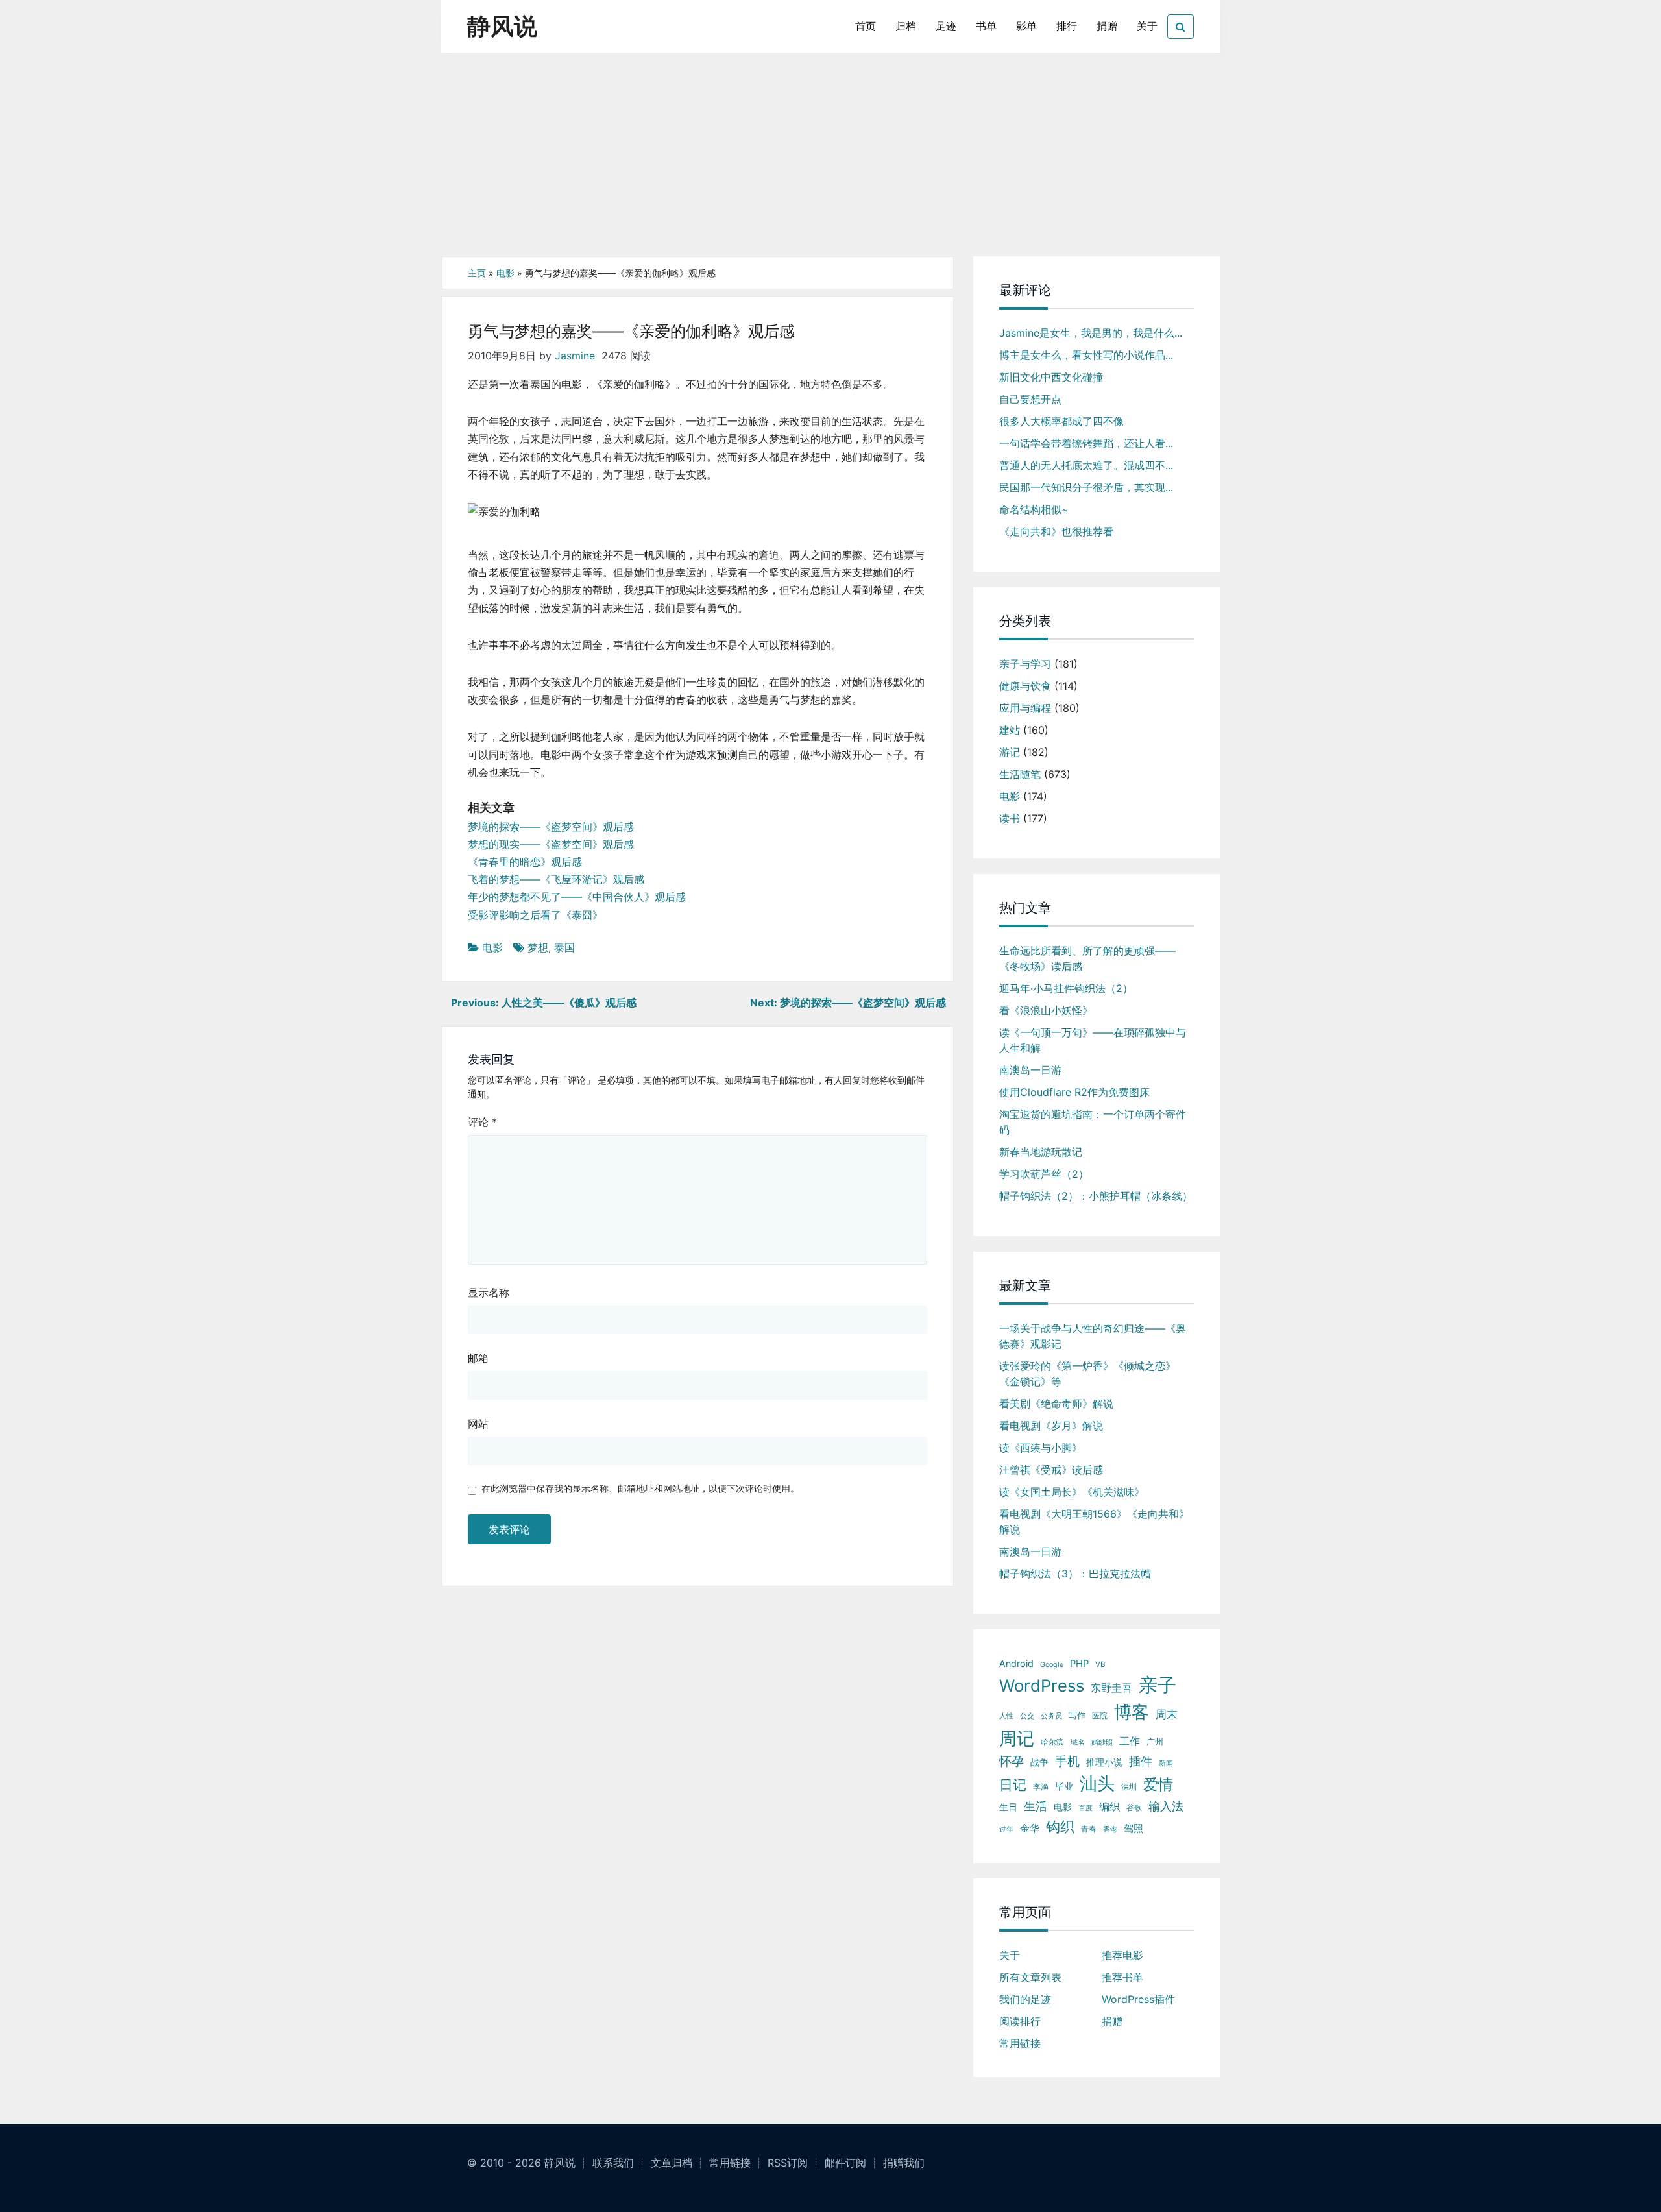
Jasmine (575, 356)
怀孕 (1012, 1761)
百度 (1085, 1808)
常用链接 (1020, 2043)
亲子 (1158, 1685)
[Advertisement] (830, 159)
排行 (1067, 26)
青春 (1089, 1829)
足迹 (946, 26)
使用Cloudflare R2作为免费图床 (1074, 1092)
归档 (906, 26)
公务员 (1051, 1716)
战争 (1039, 1762)
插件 (1141, 1761)
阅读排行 (1020, 2021)
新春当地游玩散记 (1041, 1152)
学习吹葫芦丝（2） (1044, 1174)
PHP (1079, 1664)
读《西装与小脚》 (1041, 1448)
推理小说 (1104, 1762)
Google (1052, 1665)
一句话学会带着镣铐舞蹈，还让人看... (1086, 443)
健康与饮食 (1025, 686)
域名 (1078, 1743)
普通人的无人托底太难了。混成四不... (1086, 465)
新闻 (1166, 1763)
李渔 (1041, 1787)
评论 (482, 1122)
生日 (1008, 1807)
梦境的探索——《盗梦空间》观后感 (551, 827)
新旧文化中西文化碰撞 (1051, 377)
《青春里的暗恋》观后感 (525, 862)
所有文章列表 (1030, 1977)
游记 (1010, 752)
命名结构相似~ (1034, 509)
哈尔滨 (1052, 1742)
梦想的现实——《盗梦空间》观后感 (551, 844)
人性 (1006, 1716)
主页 (477, 273)
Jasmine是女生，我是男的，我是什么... (1091, 333)
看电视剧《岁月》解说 (1051, 1426)
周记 (1017, 1739)
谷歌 (1134, 1807)
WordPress (1042, 1685)
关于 (1147, 26)
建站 (1010, 730)
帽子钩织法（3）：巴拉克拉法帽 (1075, 1574)
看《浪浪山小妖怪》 (1046, 1010)
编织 (1109, 1806)
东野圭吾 (1111, 1688)
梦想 (538, 947)
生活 (1036, 1806)
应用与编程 (1025, 708)
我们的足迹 (1025, 1999)
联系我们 (613, 2163)
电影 (505, 273)
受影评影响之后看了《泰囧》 (535, 915)
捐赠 (1107, 26)
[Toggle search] (1181, 27)
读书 (1010, 818)
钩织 (1060, 1826)
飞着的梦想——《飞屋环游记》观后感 (556, 879)
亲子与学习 (1025, 664)
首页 (866, 26)
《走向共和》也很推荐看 (1056, 531)
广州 (1155, 1742)
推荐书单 (1122, 1977)
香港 (1110, 1829)
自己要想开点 (1030, 399)
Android (1016, 1663)
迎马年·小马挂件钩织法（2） (1066, 988)
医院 (1100, 1715)
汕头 (1097, 1783)
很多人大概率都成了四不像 (1061, 421)
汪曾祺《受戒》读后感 (1051, 1470)
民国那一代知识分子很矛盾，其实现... (1086, 487)
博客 (1132, 1712)
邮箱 (478, 1358)
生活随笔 (1020, 774)
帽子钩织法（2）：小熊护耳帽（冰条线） (1096, 1196)
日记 (1013, 1785)
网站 (478, 1424)
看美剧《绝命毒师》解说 (1056, 1404)
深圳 (1129, 1787)
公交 (1027, 1716)
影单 (1026, 26)
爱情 (1158, 1784)
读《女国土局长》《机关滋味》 (1072, 1492)
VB (1100, 1664)
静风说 (502, 26)
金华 (1030, 1828)
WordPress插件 (1138, 1999)
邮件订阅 (845, 2163)
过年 (1006, 1829)
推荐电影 (1122, 1955)
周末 (1167, 1714)
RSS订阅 (788, 2163)
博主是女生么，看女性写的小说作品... (1086, 355)
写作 (1077, 1715)
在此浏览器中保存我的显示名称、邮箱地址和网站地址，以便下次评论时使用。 (640, 1488)
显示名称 (489, 1293)
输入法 (1166, 1806)
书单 (986, 26)
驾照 (1134, 1828)
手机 (1067, 1761)
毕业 (1064, 1786)
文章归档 (672, 2163)
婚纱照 (1102, 1742)
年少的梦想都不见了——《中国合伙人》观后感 (577, 897)
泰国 (564, 947)
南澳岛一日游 (1030, 1070)
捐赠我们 (904, 2163)
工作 (1130, 1741)
